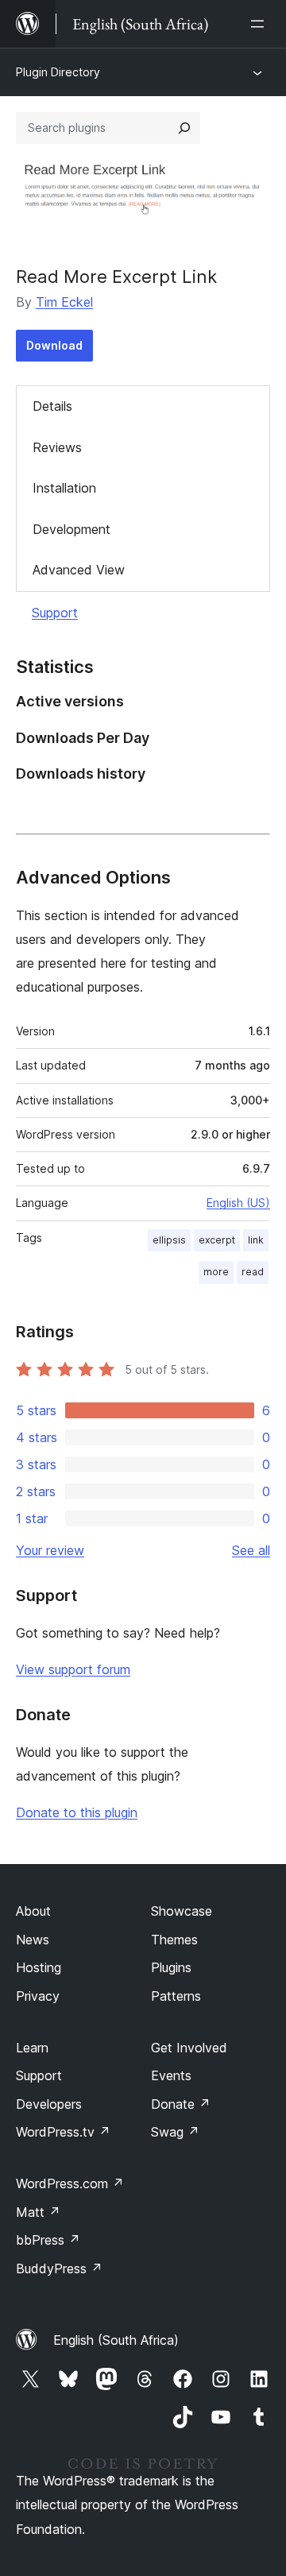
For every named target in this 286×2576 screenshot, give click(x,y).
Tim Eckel (64, 302)
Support (55, 613)
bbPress (48, 2240)
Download (54, 345)
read (253, 1272)
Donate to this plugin (77, 1812)
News (33, 1940)
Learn (32, 2048)
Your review (50, 1550)
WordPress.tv (63, 2132)
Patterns (176, 1996)
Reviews (57, 447)
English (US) (238, 1203)
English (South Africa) (116, 2340)
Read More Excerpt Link (116, 277)
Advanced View (79, 570)
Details (52, 406)
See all (251, 1550)
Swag (175, 2132)
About (33, 1911)
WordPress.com (70, 2183)
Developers (49, 2104)
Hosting (39, 1967)
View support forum (73, 1669)
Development (71, 529)
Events (171, 2075)
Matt (38, 2212)
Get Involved (189, 2048)
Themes (174, 1940)
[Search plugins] (184, 128)
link (256, 1240)
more (216, 1272)
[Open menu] (261, 24)
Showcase (182, 1911)
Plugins (171, 1967)
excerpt (217, 1240)
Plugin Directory (58, 72)
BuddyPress (59, 2269)
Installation (64, 488)
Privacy (38, 1996)
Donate (181, 2104)
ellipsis (169, 1240)
